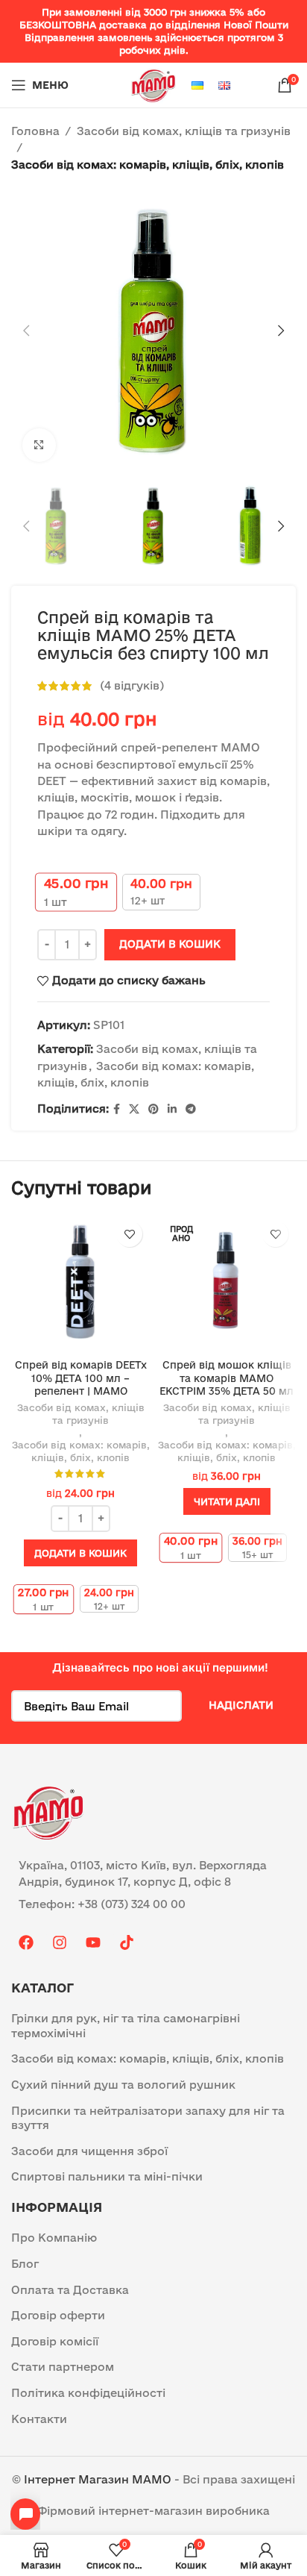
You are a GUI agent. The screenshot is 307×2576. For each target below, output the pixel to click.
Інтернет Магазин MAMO (98, 2479)
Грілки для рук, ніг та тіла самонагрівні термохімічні (126, 2026)
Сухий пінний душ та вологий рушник (123, 2085)
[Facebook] (26, 1942)
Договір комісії (55, 2341)
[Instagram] (60, 1942)
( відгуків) (132, 685)
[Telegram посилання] (191, 1109)
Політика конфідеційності (88, 2393)
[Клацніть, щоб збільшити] (39, 445)
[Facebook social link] (117, 1109)
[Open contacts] (25, 2514)
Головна (35, 131)
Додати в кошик (170, 944)
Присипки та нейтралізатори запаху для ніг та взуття (148, 2118)
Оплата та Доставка (70, 2290)
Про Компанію (54, 2238)
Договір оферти (58, 2315)
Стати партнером (63, 2367)
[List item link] (153, 1904)
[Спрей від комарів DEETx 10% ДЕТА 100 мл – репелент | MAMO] (80, 1283)
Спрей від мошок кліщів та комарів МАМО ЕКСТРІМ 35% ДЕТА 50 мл (227, 1378)
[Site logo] (153, 84)
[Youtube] (93, 1942)
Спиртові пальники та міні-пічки (107, 2176)
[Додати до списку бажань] (129, 1234)
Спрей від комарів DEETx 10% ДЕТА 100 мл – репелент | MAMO (81, 1378)
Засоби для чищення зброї (89, 2151)
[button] (26, 331)
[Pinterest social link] (153, 1109)
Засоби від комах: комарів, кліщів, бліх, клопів (148, 165)
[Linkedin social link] (172, 1109)
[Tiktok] (127, 1942)
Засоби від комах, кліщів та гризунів (184, 131)
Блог (25, 2264)
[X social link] (134, 1109)
